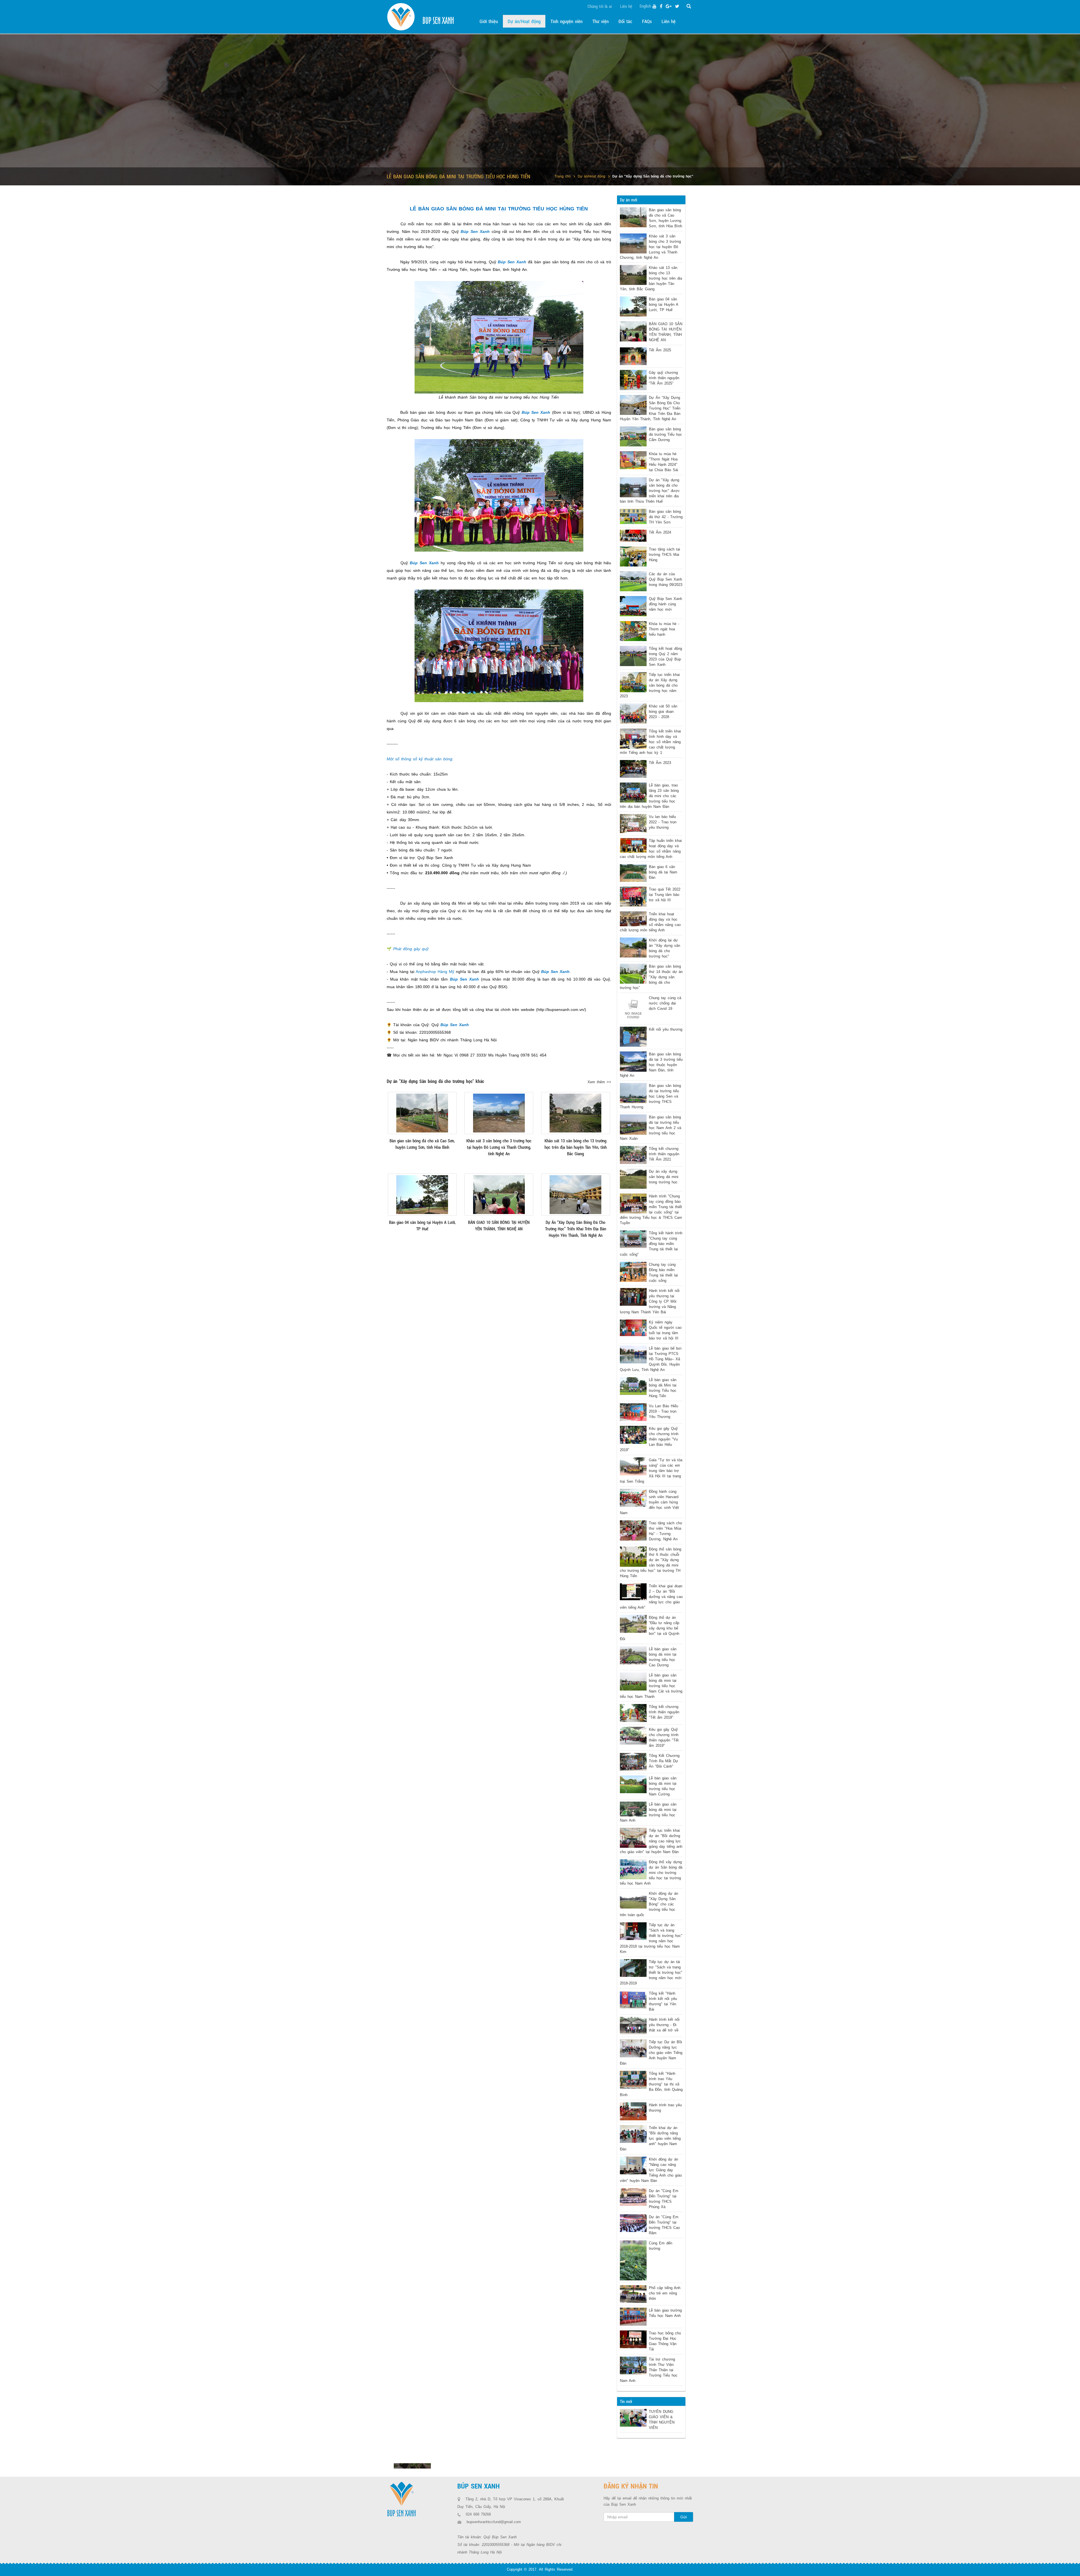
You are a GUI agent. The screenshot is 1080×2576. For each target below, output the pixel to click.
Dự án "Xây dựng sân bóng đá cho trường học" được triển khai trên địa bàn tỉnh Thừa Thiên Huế (650, 491)
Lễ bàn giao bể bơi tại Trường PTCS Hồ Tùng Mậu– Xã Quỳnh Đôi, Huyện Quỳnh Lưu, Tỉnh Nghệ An (651, 1359)
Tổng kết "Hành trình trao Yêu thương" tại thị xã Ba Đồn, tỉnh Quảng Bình (651, 2084)
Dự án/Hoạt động (591, 176)
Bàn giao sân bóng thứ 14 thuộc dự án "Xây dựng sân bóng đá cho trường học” (651, 977)
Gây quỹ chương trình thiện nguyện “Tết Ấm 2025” (664, 378)
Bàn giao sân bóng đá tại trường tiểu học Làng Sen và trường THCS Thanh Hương (650, 1096)
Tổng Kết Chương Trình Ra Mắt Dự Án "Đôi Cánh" (664, 1761)
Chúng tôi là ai (600, 6)
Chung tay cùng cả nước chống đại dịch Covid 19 (665, 1003)
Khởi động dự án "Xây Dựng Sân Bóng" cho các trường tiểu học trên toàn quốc (649, 1904)
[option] (412, 2466)
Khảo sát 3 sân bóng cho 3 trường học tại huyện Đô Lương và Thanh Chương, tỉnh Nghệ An (650, 247)
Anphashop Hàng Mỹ (435, 972)
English (645, 6)
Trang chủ (563, 176)
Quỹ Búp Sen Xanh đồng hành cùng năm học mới (665, 604)
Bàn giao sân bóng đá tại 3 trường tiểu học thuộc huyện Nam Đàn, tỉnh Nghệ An (651, 1065)
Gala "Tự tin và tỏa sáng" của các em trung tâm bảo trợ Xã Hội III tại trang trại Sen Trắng (651, 1471)
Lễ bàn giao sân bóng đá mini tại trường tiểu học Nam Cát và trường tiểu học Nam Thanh (651, 1686)
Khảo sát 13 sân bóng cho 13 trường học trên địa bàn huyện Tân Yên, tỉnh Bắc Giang (651, 278)
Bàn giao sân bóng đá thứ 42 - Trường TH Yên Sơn (666, 517)
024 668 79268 (478, 2514)
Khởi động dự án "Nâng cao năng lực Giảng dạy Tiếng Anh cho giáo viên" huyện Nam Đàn (651, 2170)
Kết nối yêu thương (666, 1029)
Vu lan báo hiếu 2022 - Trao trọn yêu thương (663, 822)
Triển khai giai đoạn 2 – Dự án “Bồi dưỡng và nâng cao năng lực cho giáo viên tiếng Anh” (651, 1597)
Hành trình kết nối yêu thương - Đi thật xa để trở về (664, 2025)
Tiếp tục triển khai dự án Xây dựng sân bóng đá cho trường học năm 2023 (650, 685)
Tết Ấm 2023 (660, 763)
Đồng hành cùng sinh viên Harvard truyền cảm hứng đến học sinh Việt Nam (649, 1502)
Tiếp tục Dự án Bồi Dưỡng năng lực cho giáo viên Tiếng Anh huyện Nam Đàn (651, 2053)
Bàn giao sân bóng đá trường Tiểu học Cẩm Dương (665, 434)
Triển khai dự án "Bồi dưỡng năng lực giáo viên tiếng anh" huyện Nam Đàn (650, 2138)
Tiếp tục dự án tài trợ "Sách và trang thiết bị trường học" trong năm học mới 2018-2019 (651, 1973)
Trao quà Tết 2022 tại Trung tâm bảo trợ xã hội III (665, 895)
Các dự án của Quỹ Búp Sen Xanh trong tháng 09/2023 (666, 579)
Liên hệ (626, 6)
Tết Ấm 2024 (660, 532)
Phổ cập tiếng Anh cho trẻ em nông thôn (665, 2293)
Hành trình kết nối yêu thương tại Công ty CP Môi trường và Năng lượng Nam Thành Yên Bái (650, 1301)
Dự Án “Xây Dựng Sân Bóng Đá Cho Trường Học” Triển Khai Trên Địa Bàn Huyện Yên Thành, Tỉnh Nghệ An (650, 408)
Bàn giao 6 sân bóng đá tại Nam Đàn (663, 872)
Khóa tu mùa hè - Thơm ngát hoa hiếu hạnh (664, 629)
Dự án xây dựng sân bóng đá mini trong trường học (664, 1177)
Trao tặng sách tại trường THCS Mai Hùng (664, 555)
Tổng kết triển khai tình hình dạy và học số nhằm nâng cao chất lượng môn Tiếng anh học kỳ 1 (650, 742)
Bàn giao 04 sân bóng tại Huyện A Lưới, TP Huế (663, 304)
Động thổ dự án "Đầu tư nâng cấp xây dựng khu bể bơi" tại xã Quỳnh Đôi (650, 1628)
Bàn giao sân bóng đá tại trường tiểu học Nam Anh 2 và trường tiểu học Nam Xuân (651, 1128)
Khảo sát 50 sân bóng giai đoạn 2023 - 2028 (663, 712)
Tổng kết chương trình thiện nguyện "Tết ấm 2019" (664, 1712)
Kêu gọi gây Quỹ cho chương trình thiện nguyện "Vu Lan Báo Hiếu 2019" (649, 1439)
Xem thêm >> (599, 1082)
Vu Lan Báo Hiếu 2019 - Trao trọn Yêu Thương (663, 1411)
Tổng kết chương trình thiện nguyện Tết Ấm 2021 (664, 1154)
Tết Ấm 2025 (660, 350)
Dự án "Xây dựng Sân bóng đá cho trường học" (653, 176)
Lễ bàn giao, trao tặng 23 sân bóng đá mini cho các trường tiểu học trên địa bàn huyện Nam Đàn (649, 796)
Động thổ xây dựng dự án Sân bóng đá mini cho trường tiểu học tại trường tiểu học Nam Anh (651, 1873)
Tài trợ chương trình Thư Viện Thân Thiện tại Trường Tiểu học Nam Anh (649, 2370)
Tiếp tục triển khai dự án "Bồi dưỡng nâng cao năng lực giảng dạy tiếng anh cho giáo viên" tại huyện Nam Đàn (651, 1841)
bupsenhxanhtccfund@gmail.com (494, 2522)
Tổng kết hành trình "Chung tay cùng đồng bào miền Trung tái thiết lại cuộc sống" (651, 1244)
